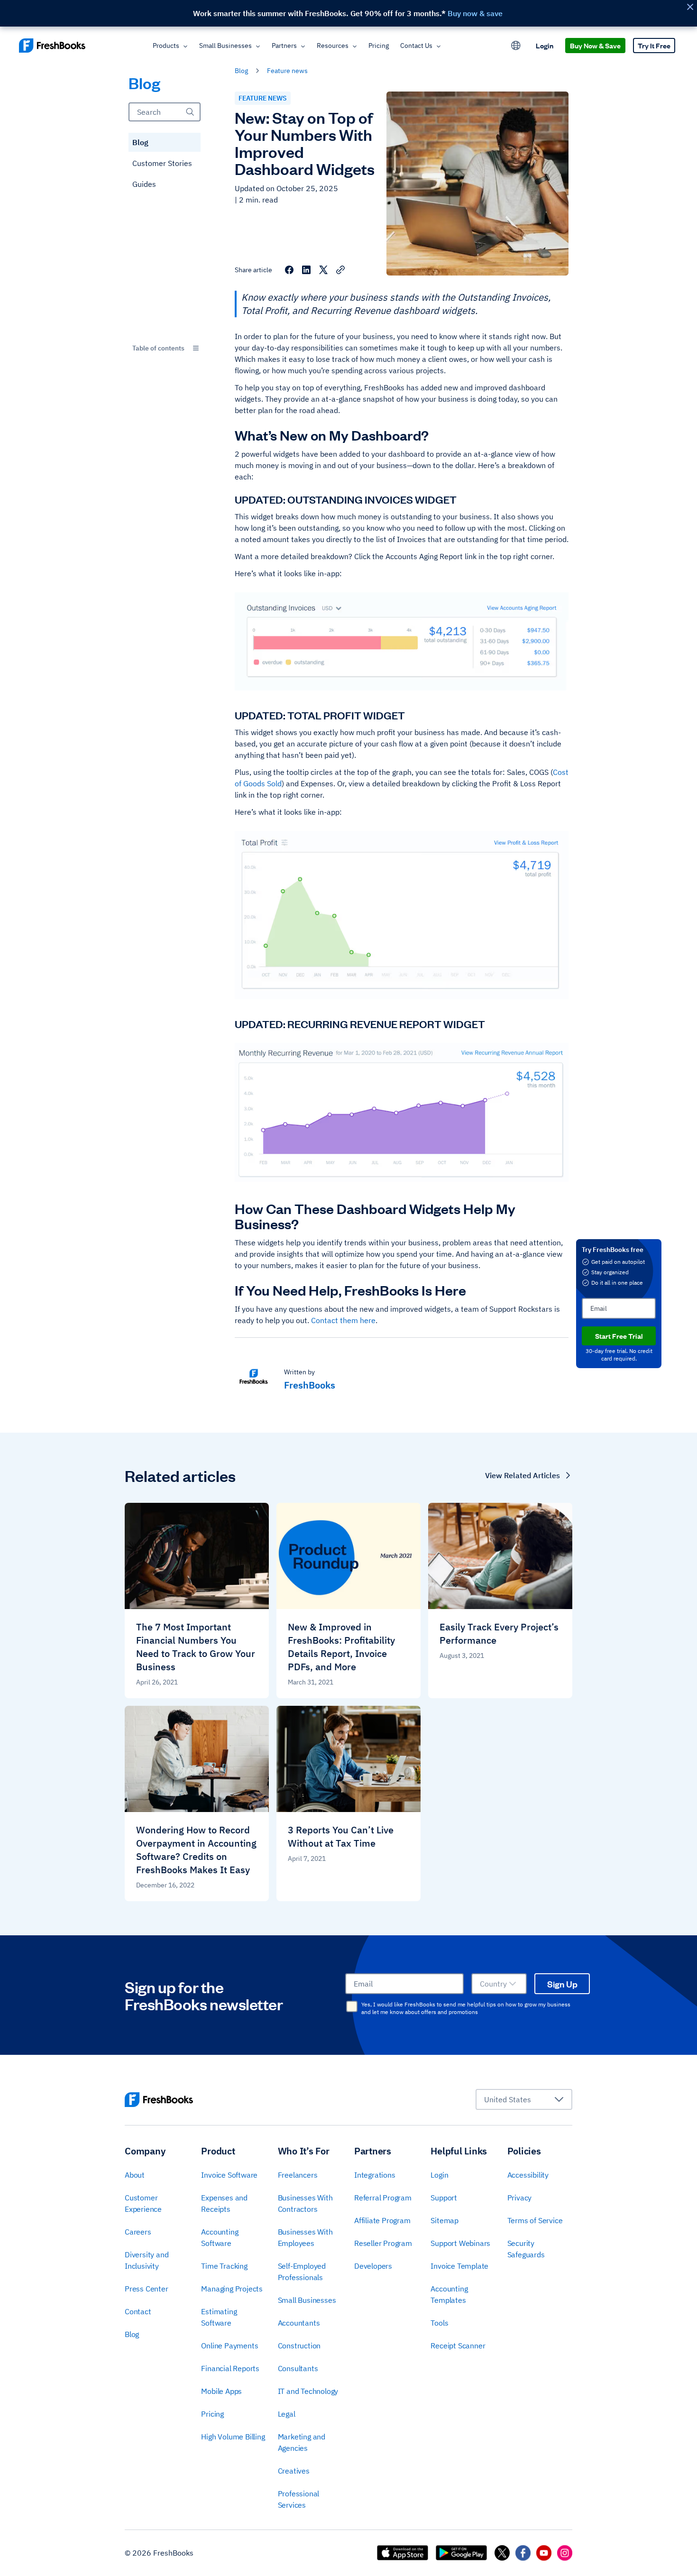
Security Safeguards (526, 2249)
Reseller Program (383, 2243)
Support (444, 2198)
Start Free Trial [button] (619, 1336)
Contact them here (343, 1320)
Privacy (520, 2198)
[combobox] (165, 348)
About (135, 2175)
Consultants (298, 2368)
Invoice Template (459, 2266)
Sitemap (445, 2220)
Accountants (299, 2323)
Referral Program (383, 2198)
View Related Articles (523, 1475)
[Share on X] (323, 270)
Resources (333, 46)
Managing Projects (232, 2289)
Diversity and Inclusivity (147, 2260)
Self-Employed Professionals (302, 2272)
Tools (439, 2323)
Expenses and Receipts (224, 2203)
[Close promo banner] (690, 7)
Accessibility (528, 2175)
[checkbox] (352, 2006)
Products (166, 46)
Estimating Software (219, 2317)
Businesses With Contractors (305, 2203)
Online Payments (229, 2346)
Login (545, 45)
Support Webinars (460, 2243)
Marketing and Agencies (302, 2442)
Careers (138, 2232)
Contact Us (416, 46)
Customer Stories (162, 163)
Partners (284, 46)
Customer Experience (143, 2203)
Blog (140, 142)
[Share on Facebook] (289, 270)
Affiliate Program (382, 2220)
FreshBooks (310, 1385)
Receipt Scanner (458, 2346)
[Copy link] (340, 270)
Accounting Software (220, 2237)
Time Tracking (224, 2266)
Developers (373, 2266)
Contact (138, 2311)
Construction (299, 2346)
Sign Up (562, 1984)
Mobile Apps (221, 2391)
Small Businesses (225, 46)
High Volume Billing (233, 2437)
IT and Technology (308, 2391)
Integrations (375, 2175)
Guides (144, 184)
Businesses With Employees (305, 2237)
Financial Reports (230, 2368)
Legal (287, 2414)
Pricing (379, 46)
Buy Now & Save (595, 45)
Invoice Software (229, 2175)
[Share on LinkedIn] (306, 270)
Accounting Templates (449, 2294)
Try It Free (654, 45)
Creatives (294, 2471)
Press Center (147, 2289)
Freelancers (298, 2175)
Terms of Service (535, 2220)
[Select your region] (516, 46)
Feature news (287, 71)
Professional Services (299, 2499)
